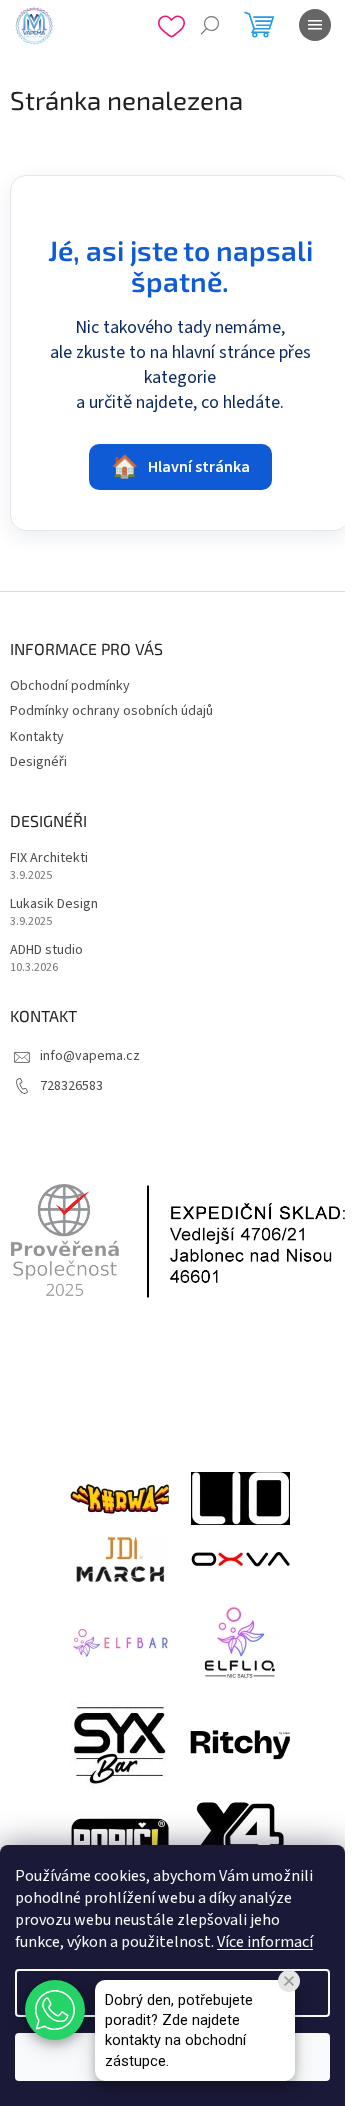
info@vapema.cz (90, 1056)
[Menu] (315, 25)
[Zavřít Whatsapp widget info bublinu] (289, 1981)
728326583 (71, 1086)
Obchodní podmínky (70, 686)
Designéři (38, 762)
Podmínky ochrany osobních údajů (111, 711)
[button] (55, 2010)
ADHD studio (46, 950)
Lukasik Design (54, 904)
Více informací (265, 1942)
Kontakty (37, 737)
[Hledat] (210, 25)
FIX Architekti (49, 858)
